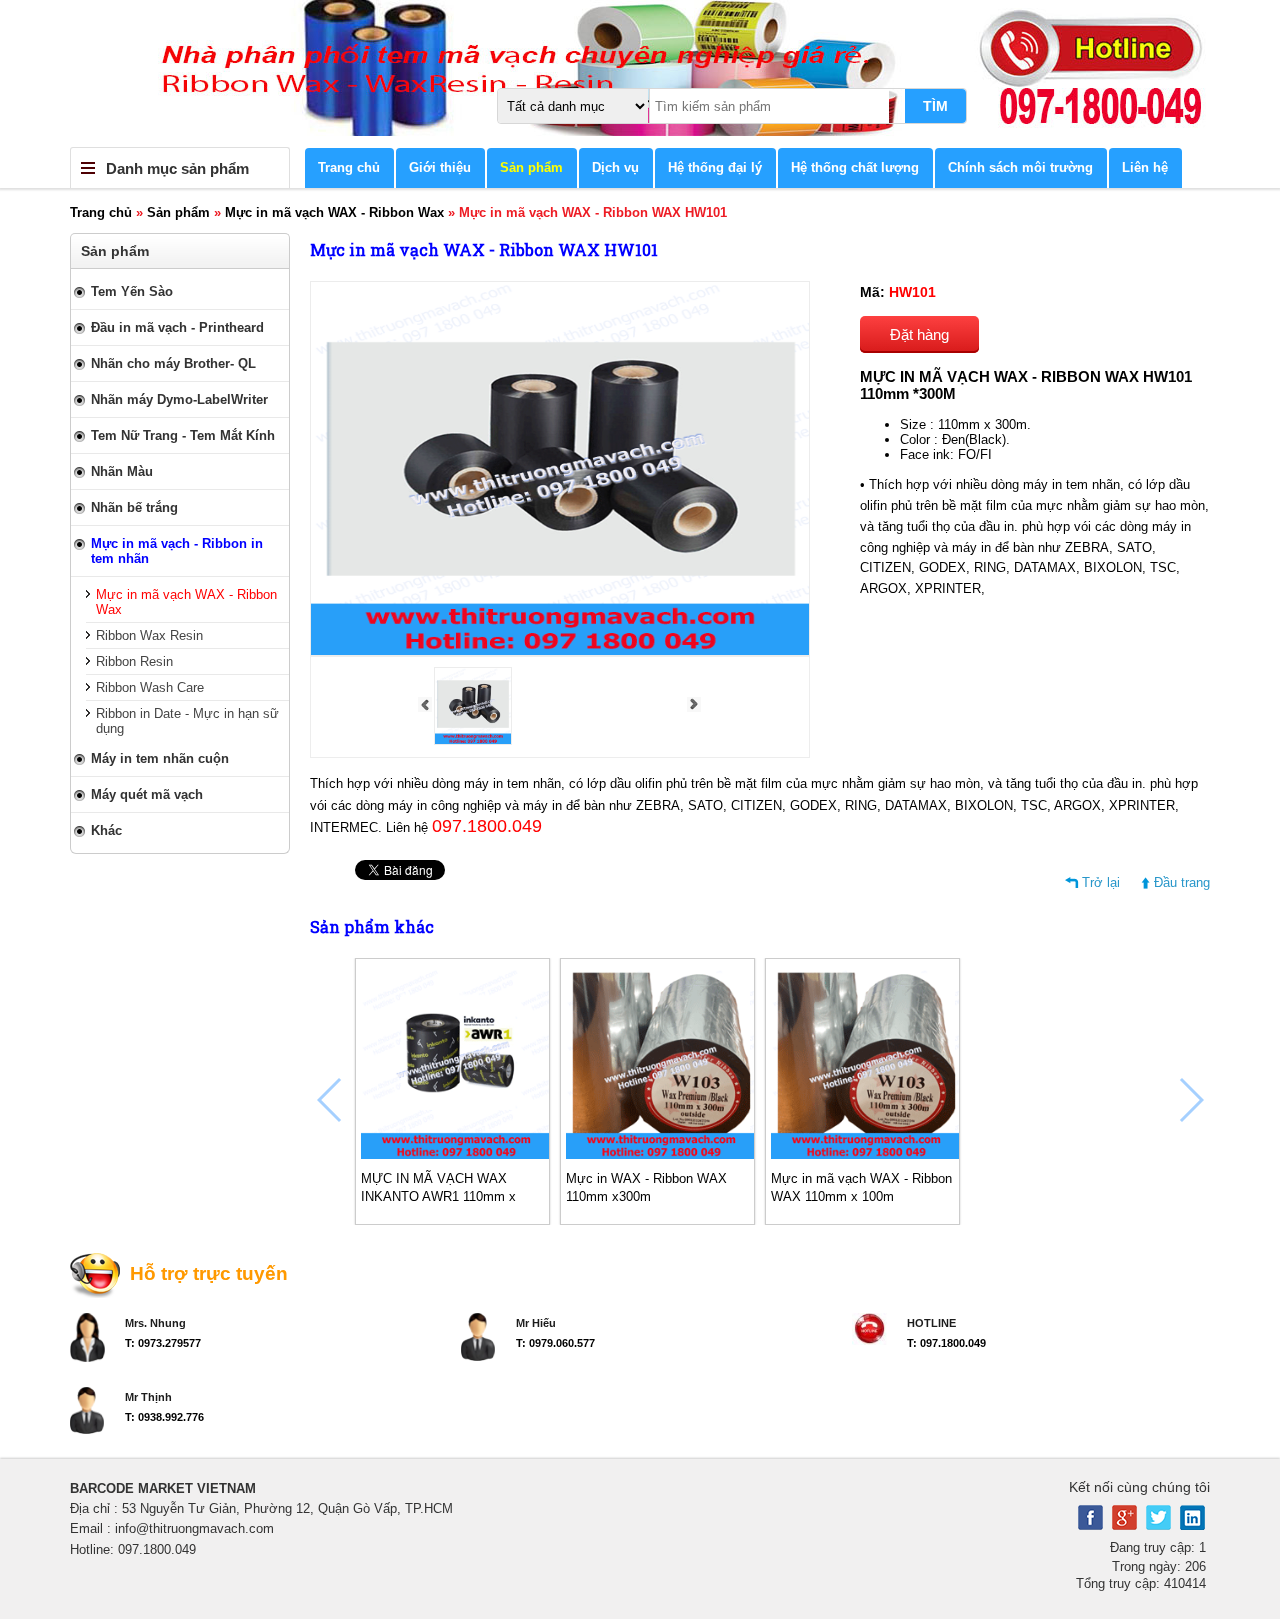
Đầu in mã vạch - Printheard (177, 327)
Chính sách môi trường (1020, 167)
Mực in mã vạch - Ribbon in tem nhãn (177, 551)
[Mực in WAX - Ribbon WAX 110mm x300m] (661, 1154)
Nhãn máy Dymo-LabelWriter (179, 399)
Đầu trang (1182, 882)
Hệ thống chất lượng (855, 167)
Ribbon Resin (134, 661)
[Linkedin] (1192, 1525)
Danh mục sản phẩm (177, 168)
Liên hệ (1145, 167)
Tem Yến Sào (132, 291)
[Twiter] (1158, 1525)
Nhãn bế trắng (134, 507)
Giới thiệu (440, 167)
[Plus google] (1124, 1525)
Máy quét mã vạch (147, 794)
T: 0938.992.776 (164, 1417)
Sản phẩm (531, 167)
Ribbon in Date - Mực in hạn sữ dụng (187, 721)
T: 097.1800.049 (946, 1343)
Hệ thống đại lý (715, 167)
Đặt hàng (919, 334)
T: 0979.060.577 (555, 1343)
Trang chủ (349, 167)
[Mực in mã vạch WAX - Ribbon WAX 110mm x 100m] (866, 1154)
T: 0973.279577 (163, 1343)
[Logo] (640, 73)
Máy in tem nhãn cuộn (160, 758)
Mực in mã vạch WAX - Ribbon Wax (334, 212)
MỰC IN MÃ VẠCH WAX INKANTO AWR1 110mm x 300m (438, 1196)
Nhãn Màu (122, 471)
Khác (106, 830)
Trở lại (1101, 882)
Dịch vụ (615, 167)
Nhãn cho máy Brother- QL (173, 363)
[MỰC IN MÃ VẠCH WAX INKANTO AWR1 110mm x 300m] (456, 1154)
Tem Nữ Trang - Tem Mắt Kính (183, 435)
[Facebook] (1090, 1525)
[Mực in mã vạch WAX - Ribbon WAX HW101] (473, 740)
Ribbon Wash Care (150, 687)
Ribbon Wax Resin (149, 635)
